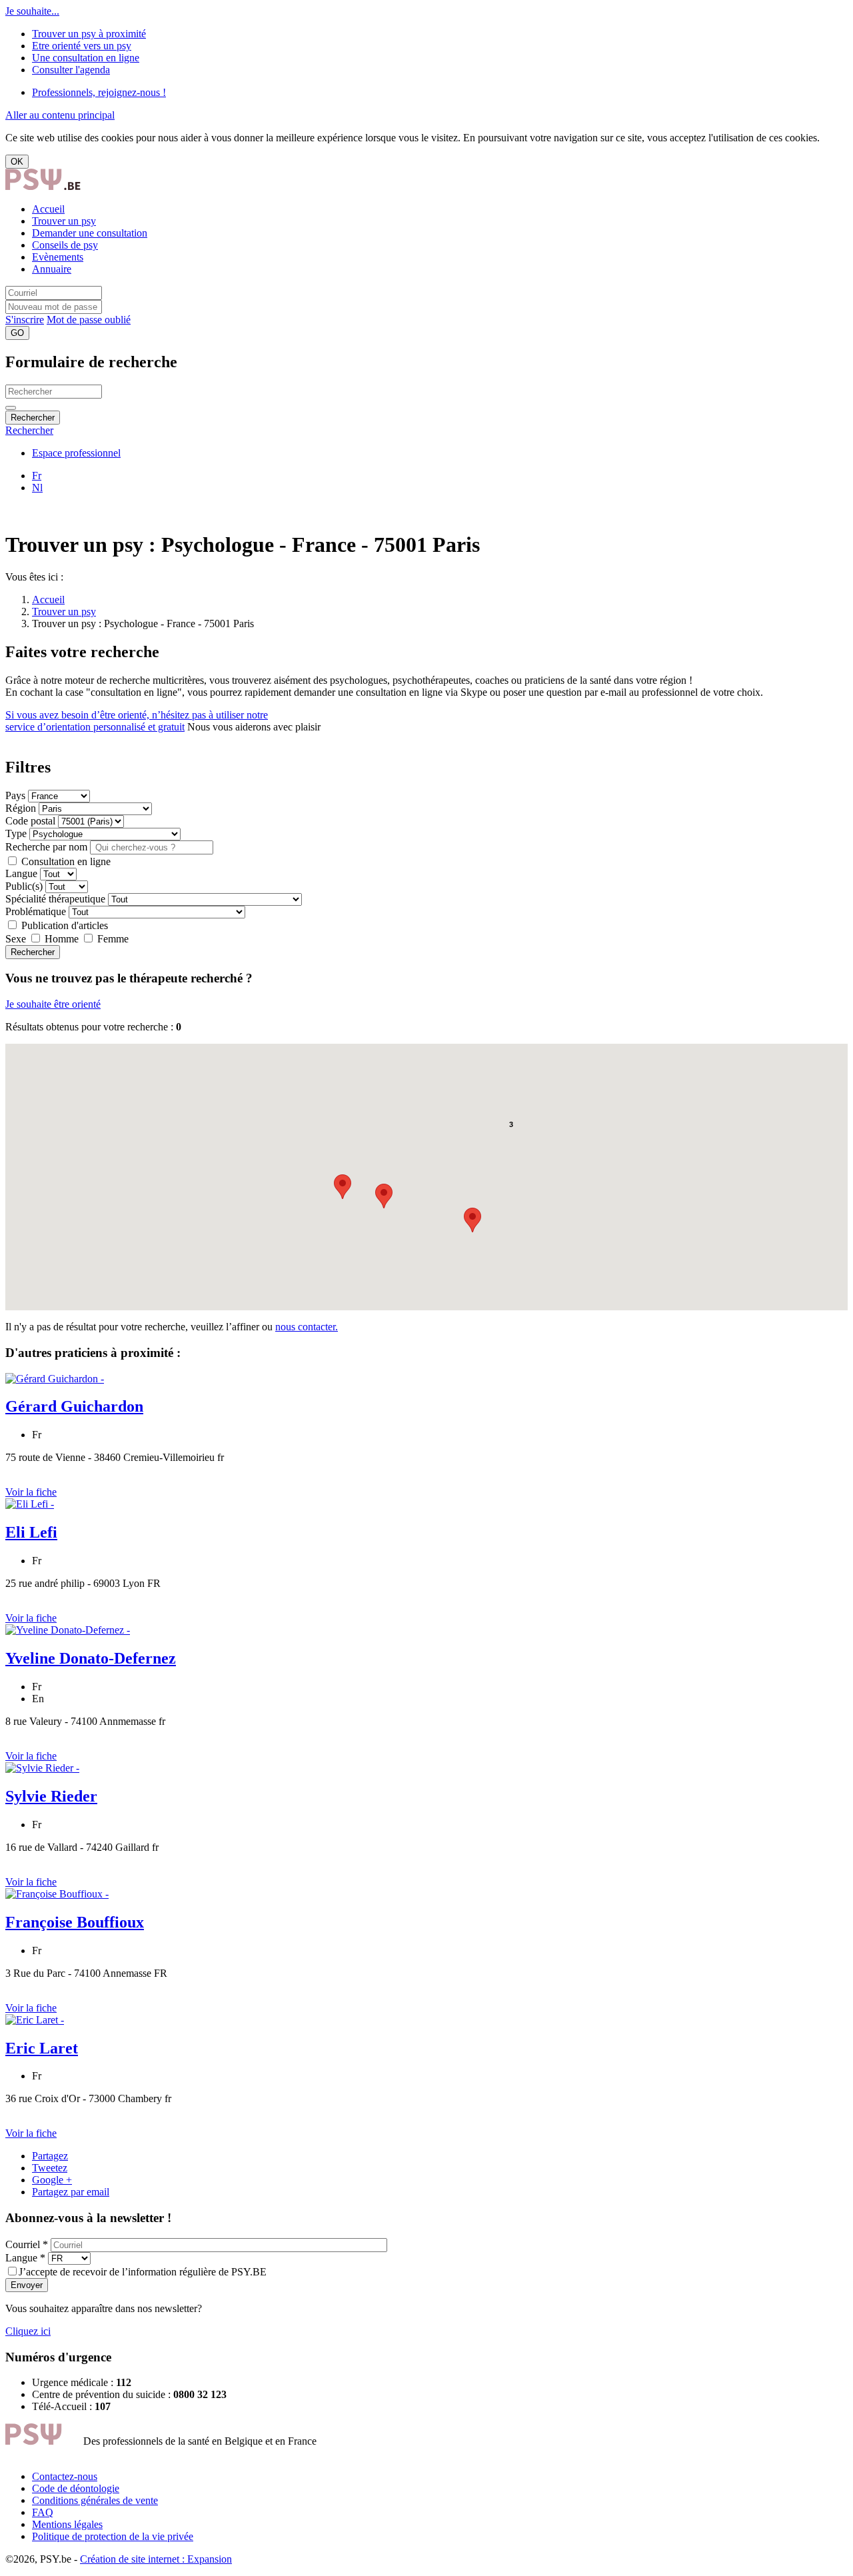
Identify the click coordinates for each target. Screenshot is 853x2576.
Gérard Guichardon (74, 1406)
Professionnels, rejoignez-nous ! (99, 92)
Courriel (27, 2244)
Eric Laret (42, 2048)
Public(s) (24, 886)
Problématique (36, 911)
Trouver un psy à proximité (89, 34)
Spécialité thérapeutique (57, 899)
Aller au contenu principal (60, 115)
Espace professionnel (76, 453)
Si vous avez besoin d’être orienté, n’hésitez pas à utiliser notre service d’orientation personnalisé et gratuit (137, 721)
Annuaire (52, 269)
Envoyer (27, 2285)
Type (16, 833)
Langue (21, 873)
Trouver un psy (64, 221)
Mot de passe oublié (89, 320)
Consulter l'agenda (71, 70)
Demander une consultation (90, 233)
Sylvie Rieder (51, 1796)
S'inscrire (25, 320)
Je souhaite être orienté (53, 1004)
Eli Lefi (31, 1532)
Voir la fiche (31, 1492)
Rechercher (33, 418)
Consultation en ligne (65, 861)
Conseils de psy (65, 245)
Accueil (48, 209)
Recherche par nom (46, 847)
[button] (384, 1196)
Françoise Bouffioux (75, 1922)
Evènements (58, 257)
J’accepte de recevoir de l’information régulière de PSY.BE (143, 2272)
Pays (15, 795)
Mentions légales (67, 2524)
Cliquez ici (28, 2331)
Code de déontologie (76, 2488)
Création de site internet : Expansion (156, 2559)
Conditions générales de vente (95, 2500)
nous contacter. (307, 1327)
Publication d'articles (63, 925)
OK (17, 162)
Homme (62, 939)
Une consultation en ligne (86, 58)
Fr (37, 476)
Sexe (16, 939)
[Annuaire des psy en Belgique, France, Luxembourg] (43, 186)
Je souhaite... (32, 11)
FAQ (43, 2512)
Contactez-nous (65, 2476)
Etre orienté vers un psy (82, 46)
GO (17, 333)
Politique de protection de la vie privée (113, 2536)
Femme (112, 939)
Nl (37, 488)
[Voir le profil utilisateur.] (55, 1379)
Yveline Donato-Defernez (91, 1658)
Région (21, 808)
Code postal (30, 821)
